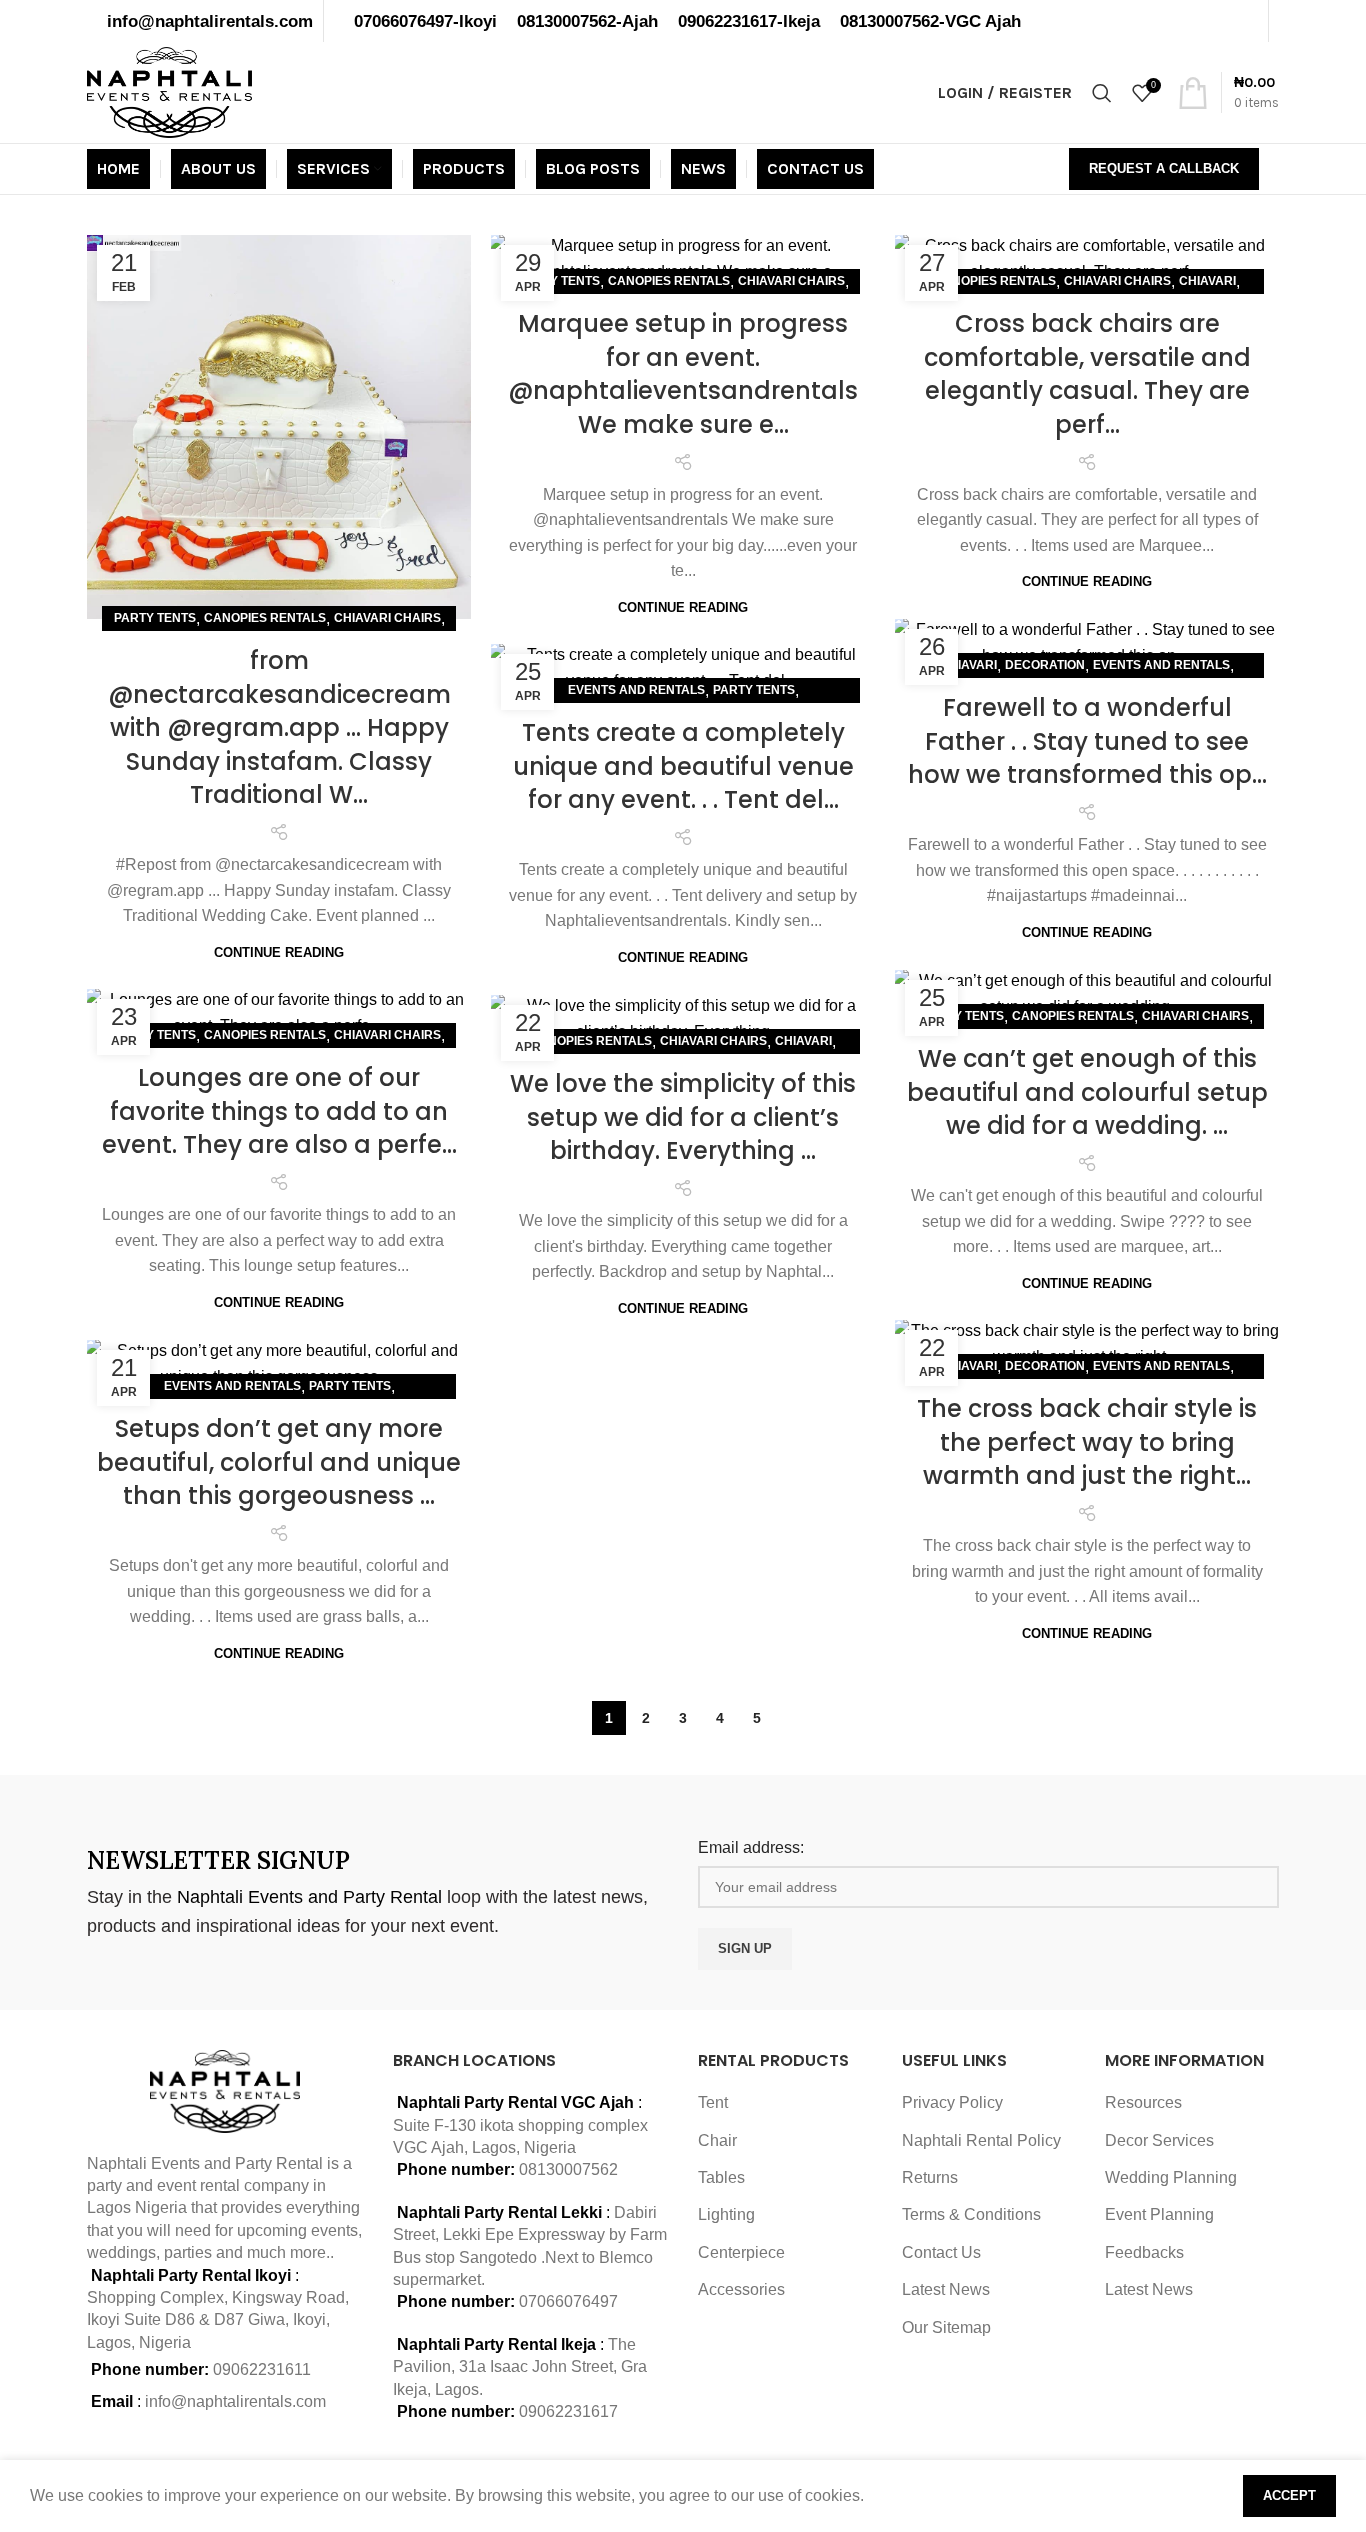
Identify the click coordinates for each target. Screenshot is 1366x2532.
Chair (717, 2140)
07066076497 (568, 2301)
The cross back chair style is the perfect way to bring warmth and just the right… (1087, 1442)
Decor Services (1159, 2140)
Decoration (1045, 665)
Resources (1143, 2102)
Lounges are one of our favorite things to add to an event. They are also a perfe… (279, 1111)
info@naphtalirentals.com (210, 21)
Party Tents (155, 618)
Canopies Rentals (265, 618)
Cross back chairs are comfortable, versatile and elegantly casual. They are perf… (1087, 374)
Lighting (726, 2214)
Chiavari (1207, 281)
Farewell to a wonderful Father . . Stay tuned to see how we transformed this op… (1087, 741)
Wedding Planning (1171, 2177)
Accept (1289, 2495)
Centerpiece (741, 2252)
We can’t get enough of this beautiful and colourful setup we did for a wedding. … (1087, 1092)
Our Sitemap (946, 2327)
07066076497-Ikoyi (425, 21)
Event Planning (1159, 2214)
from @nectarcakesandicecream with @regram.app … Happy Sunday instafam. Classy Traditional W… (279, 727)
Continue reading (279, 952)
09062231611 (262, 2369)
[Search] (1102, 93)
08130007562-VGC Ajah (930, 21)
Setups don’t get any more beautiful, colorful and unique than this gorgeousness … (279, 1462)
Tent (713, 2102)
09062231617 (568, 2411)
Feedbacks (1144, 2252)
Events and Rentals (1161, 665)
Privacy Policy (952, 2102)
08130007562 (568, 2169)
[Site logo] (169, 91)
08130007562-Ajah (587, 21)
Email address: (751, 1847)
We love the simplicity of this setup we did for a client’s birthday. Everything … (683, 1117)
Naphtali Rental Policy (981, 2140)
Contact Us (941, 2252)
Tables (721, 2177)
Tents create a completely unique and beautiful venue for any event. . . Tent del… (683, 766)
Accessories (741, 2289)
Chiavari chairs (387, 618)
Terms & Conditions (971, 2214)
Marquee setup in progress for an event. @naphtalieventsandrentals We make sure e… (683, 374)
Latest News (946, 2289)
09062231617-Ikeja (749, 21)
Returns (930, 2177)
